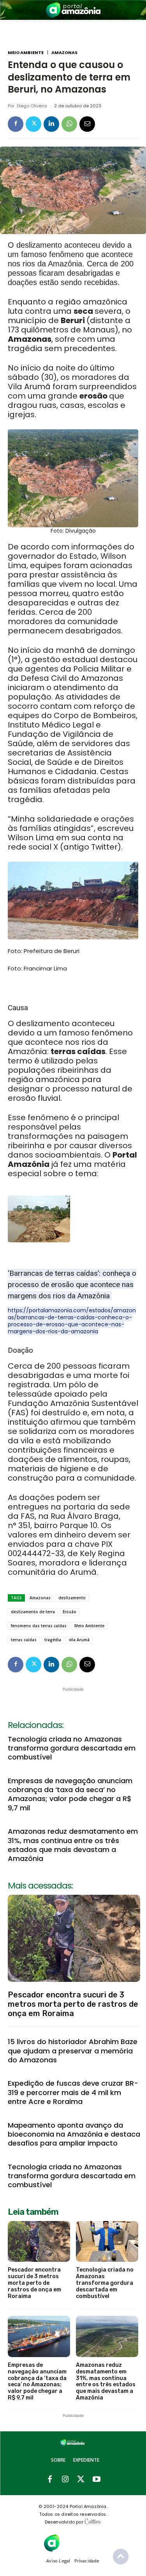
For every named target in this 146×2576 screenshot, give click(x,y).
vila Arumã (79, 1640)
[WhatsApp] (69, 124)
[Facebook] (16, 124)
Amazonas (64, 53)
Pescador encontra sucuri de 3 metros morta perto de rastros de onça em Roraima (73, 2004)
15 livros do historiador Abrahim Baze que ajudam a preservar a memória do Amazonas (73, 2051)
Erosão (69, 1612)
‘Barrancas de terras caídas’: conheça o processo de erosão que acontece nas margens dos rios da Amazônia (72, 1285)
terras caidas (24, 1640)
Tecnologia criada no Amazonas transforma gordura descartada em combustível (72, 1748)
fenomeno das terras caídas (39, 1626)
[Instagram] (65, 2480)
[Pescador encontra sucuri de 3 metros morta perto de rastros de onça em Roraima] (74, 1938)
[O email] (87, 124)
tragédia (53, 1640)
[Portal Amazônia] (73, 10)
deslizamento (72, 1598)
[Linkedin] (51, 124)
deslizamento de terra (33, 1612)
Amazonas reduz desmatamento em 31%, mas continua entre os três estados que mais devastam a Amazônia (73, 1845)
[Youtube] (97, 2480)
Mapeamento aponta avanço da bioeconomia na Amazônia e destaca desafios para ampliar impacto (74, 2134)
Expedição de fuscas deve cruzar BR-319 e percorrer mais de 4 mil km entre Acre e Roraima (73, 2092)
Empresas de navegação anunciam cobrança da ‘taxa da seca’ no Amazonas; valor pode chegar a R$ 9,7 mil (70, 1794)
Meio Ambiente (26, 53)
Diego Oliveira (32, 106)
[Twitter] (33, 124)
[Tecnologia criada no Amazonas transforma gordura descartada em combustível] (107, 2242)
